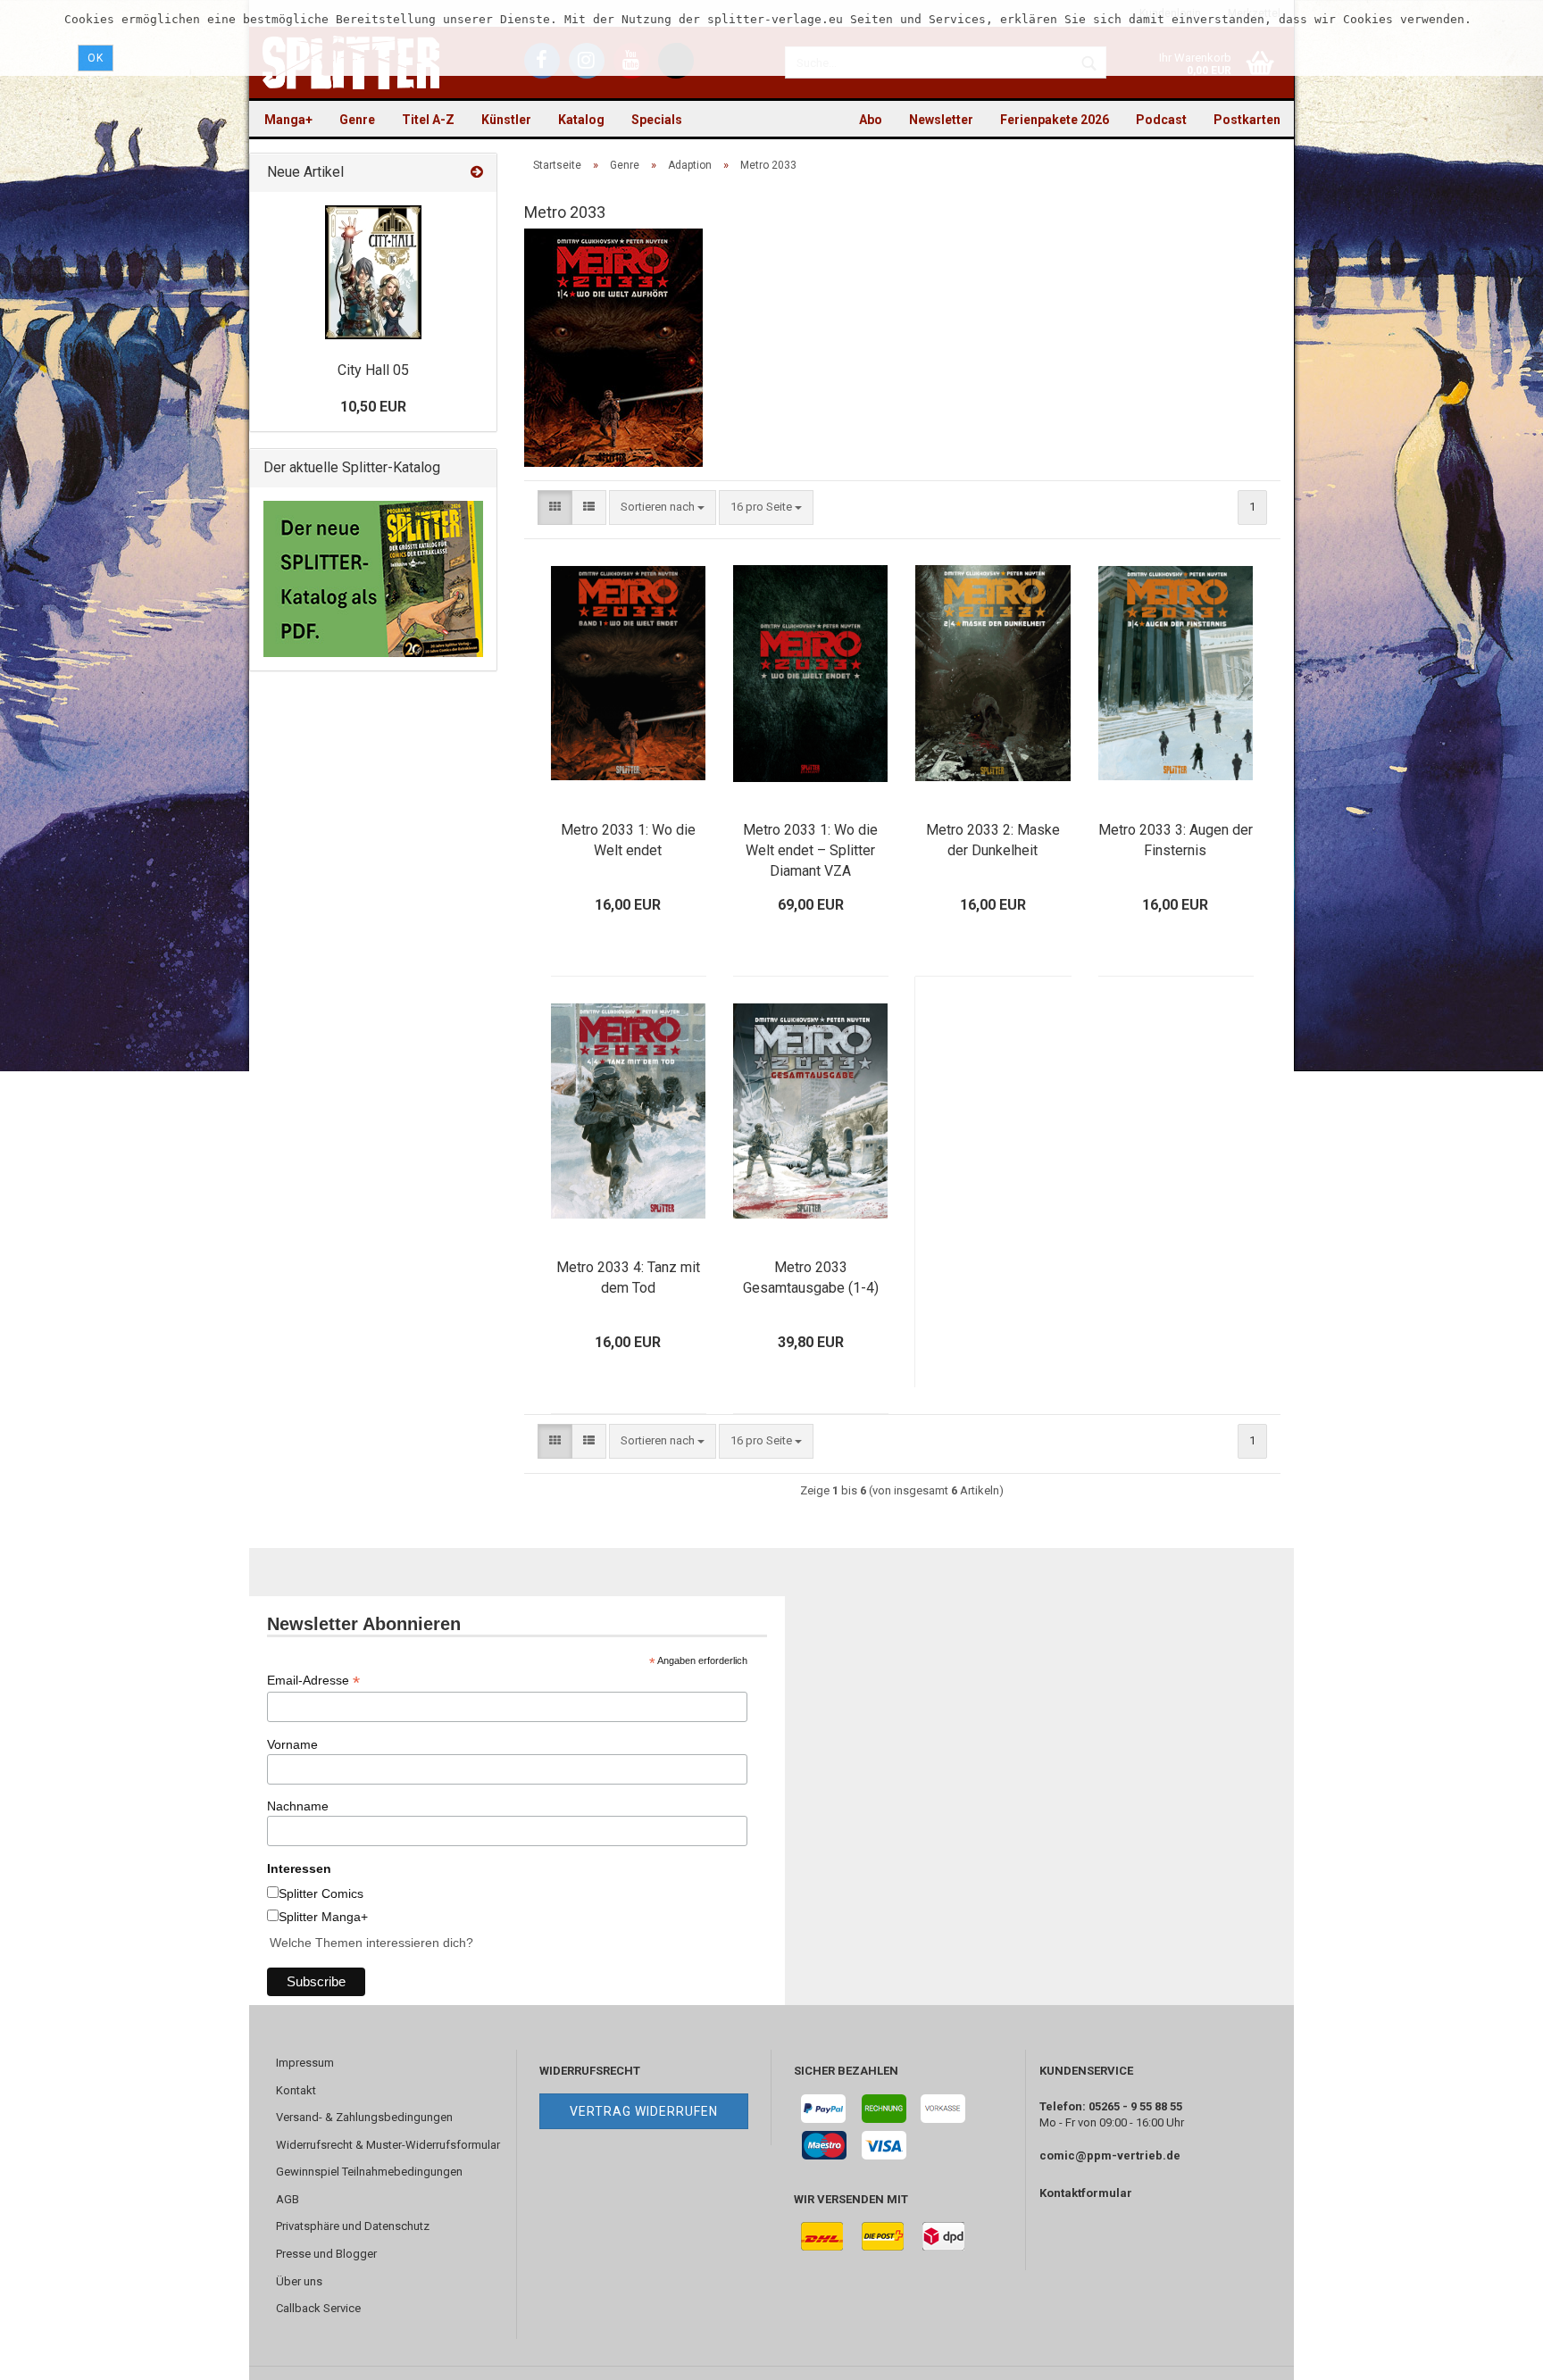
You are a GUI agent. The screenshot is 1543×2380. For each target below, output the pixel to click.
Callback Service (318, 2308)
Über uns (299, 2281)
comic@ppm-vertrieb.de (1110, 2155)
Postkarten (1247, 120)
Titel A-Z (428, 120)
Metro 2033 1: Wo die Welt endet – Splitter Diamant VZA (810, 850)
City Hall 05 (373, 370)
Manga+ (288, 120)
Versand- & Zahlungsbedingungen (364, 2117)
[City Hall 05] (373, 272)
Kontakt (296, 2090)
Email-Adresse (313, 1681)
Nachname (298, 1806)
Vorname (292, 1744)
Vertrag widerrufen (644, 2111)
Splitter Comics (321, 1893)
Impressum (305, 2063)
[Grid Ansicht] (555, 508)
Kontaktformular (1086, 2193)
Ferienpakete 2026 (1055, 120)
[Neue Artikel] (477, 173)
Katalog (581, 120)
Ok (96, 58)
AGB (288, 2199)
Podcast (1161, 120)
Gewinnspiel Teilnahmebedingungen (369, 2172)
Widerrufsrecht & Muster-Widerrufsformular (388, 2145)
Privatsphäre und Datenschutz (353, 2226)
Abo (871, 120)
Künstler (506, 120)
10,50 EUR (373, 407)
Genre (357, 120)
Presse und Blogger (326, 2254)
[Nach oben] (1494, 2353)
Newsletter (941, 120)
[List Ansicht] (589, 508)
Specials (657, 120)
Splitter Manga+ (323, 1917)
